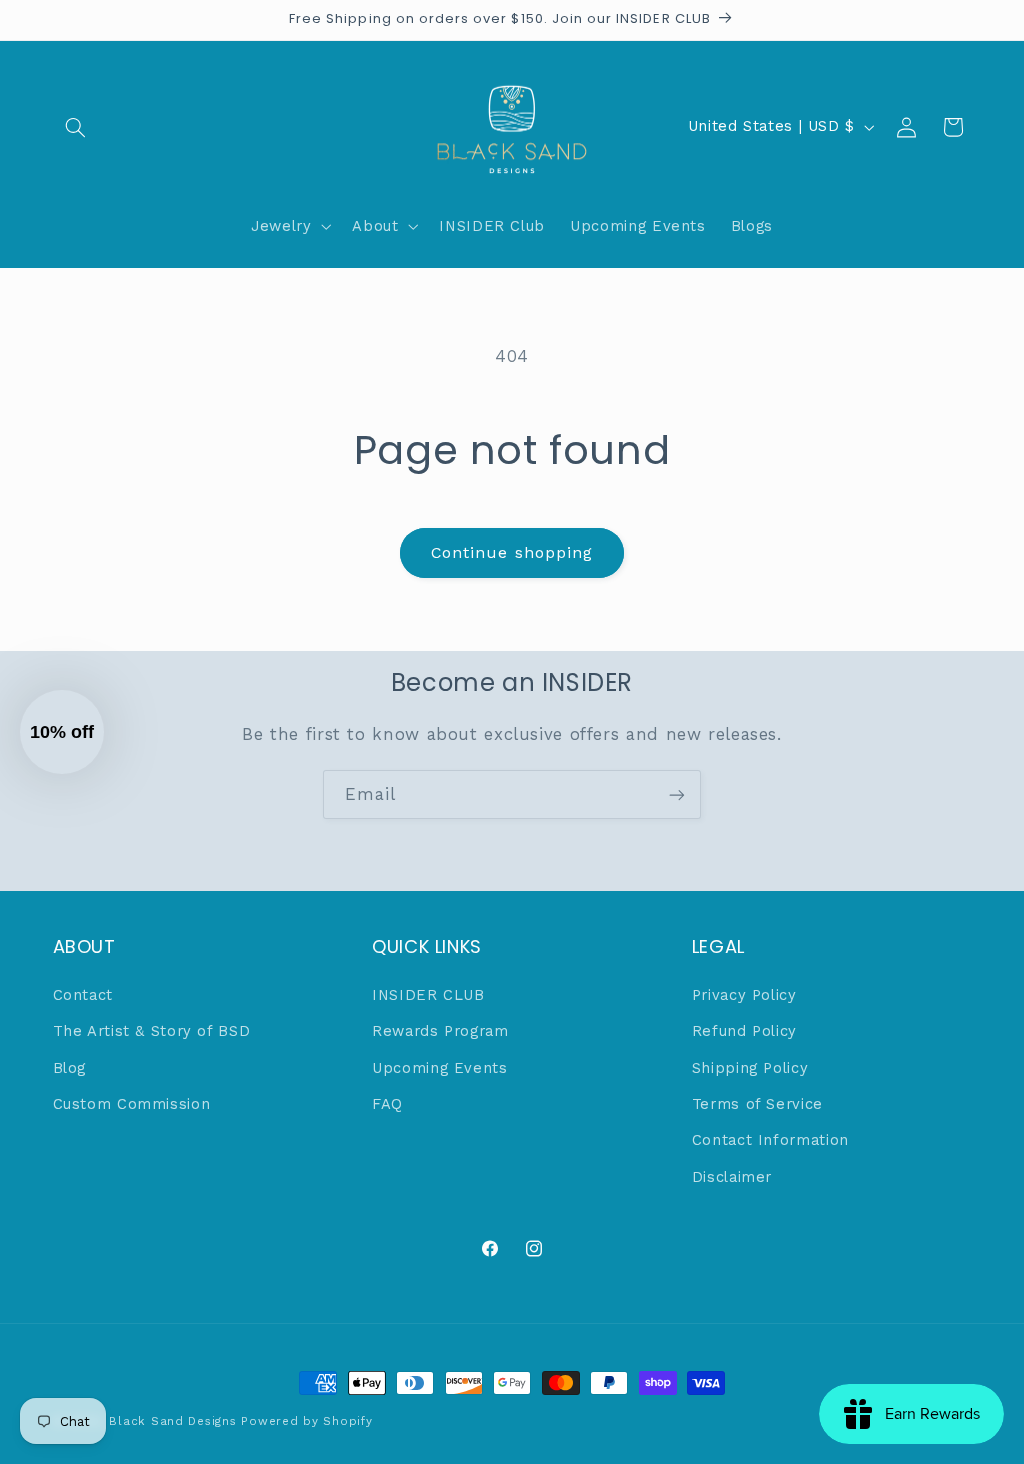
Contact (83, 995)
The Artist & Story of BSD (152, 1031)
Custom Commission (132, 1104)
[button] (76, 127)
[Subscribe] (677, 794)
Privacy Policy (744, 995)
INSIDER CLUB (428, 995)
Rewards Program (440, 1031)
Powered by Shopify (306, 1421)
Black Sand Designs (172, 1421)
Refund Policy (744, 1031)
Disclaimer (732, 1177)
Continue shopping (512, 552)
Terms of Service (757, 1104)
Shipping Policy (750, 1068)
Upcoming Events (439, 1068)
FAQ (387, 1104)
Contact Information (770, 1140)
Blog (70, 1068)
